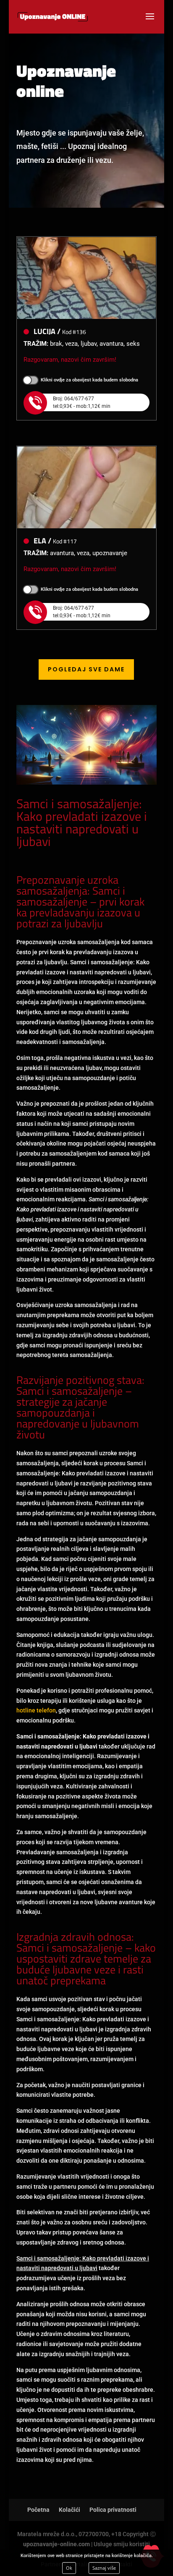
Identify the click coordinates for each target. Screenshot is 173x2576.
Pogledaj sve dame (86, 669)
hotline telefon (36, 1710)
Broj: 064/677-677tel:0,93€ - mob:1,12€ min (82, 402)
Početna (38, 2510)
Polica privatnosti (113, 2510)
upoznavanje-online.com (56, 2544)
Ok (69, 2568)
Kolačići (69, 2510)
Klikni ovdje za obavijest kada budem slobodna (89, 380)
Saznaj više (104, 2568)
